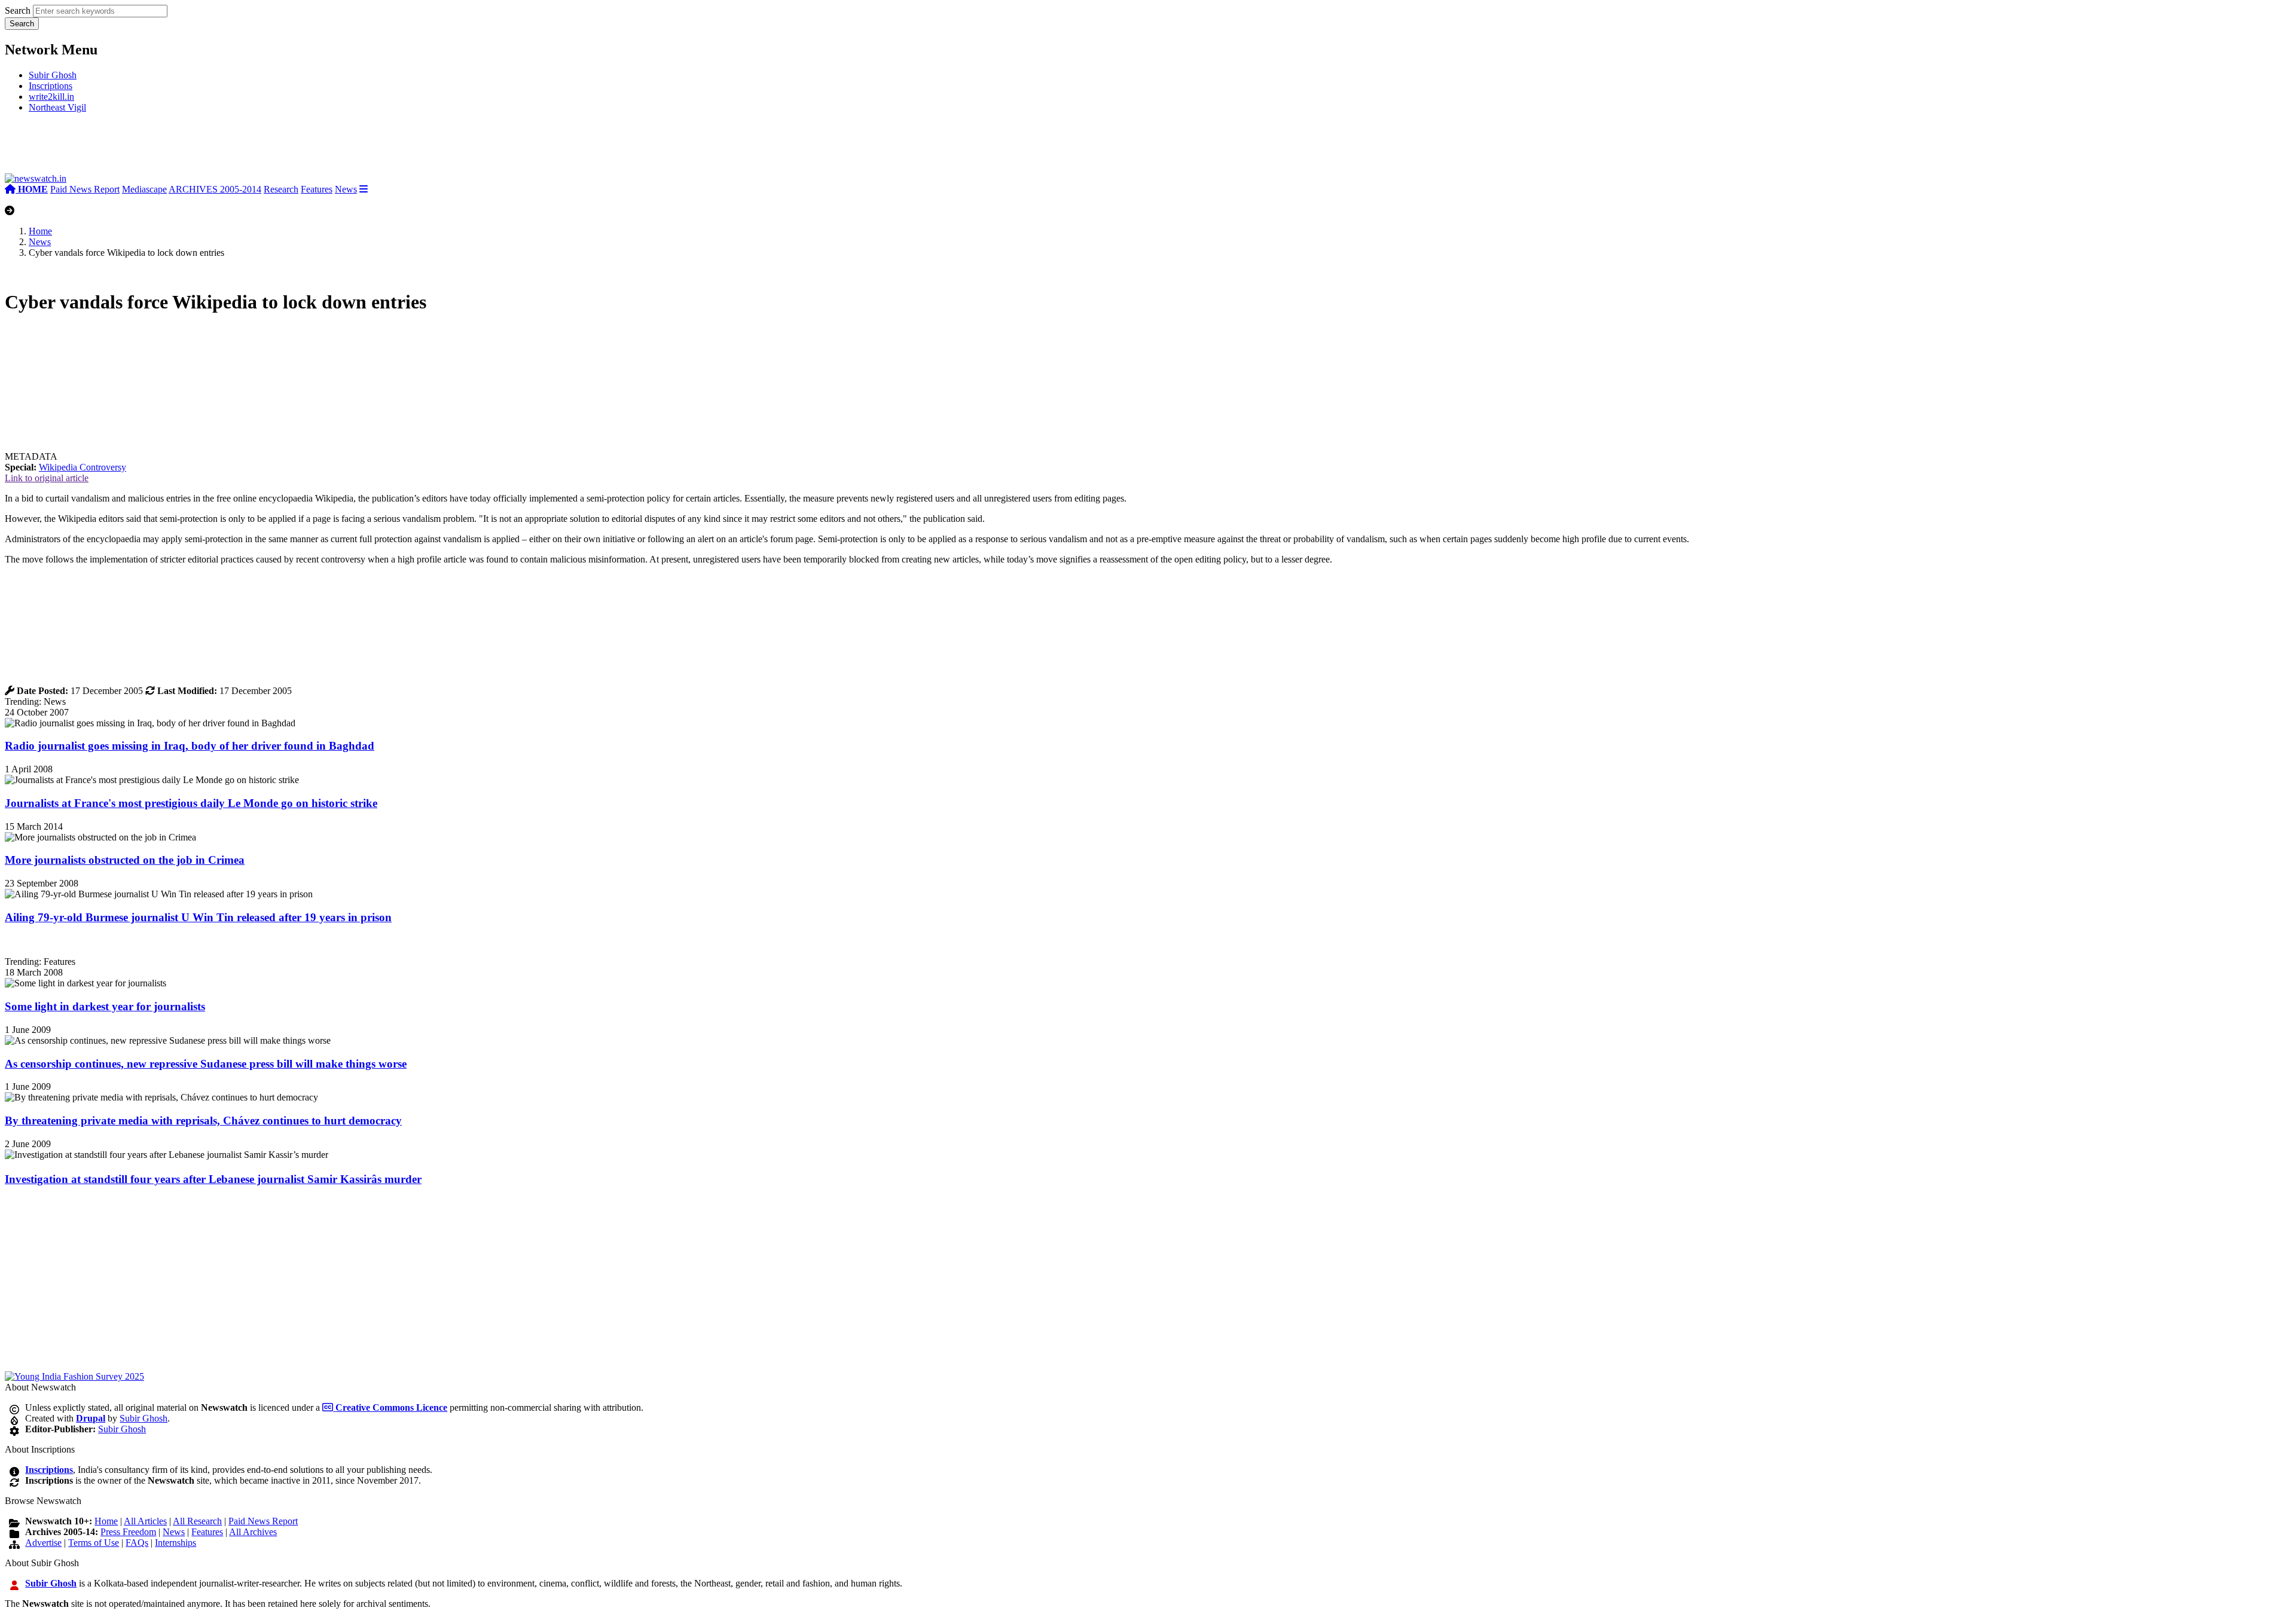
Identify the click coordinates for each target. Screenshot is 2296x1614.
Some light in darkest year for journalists (105, 1006)
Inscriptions (51, 86)
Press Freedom (128, 1532)
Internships (175, 1543)
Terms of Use (94, 1543)
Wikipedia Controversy (83, 467)
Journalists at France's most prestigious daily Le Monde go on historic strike (191, 803)
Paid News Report (85, 189)
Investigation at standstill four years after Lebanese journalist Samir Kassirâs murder (213, 1179)
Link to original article (47, 478)
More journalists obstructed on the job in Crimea (125, 860)
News (346, 189)
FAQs (137, 1543)
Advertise (43, 1543)
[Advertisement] (184, 148)
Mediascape (144, 189)
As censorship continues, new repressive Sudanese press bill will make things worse (206, 1064)
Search (18, 10)
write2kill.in (51, 97)
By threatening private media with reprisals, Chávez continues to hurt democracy (203, 1121)
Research (281, 189)
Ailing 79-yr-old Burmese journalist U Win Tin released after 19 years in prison (198, 917)
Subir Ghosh (53, 75)
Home (40, 231)
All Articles (145, 1521)
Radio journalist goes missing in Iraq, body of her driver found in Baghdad (190, 746)
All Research (197, 1521)
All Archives (253, 1532)
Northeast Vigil (57, 107)
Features (317, 189)
